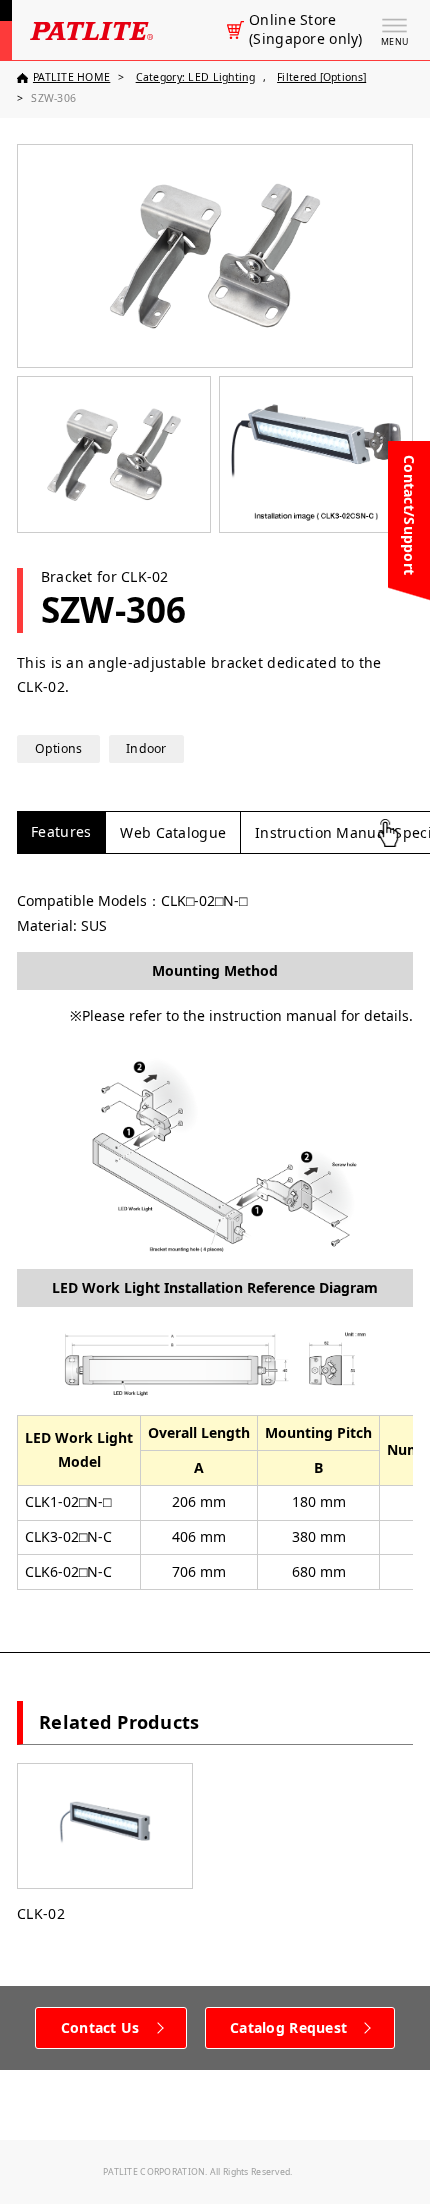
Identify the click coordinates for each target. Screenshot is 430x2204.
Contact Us (100, 2027)
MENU (394, 42)
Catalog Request (288, 2027)
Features (61, 831)
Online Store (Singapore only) (305, 29)
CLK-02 (41, 1913)
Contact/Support (409, 515)
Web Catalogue (173, 832)
